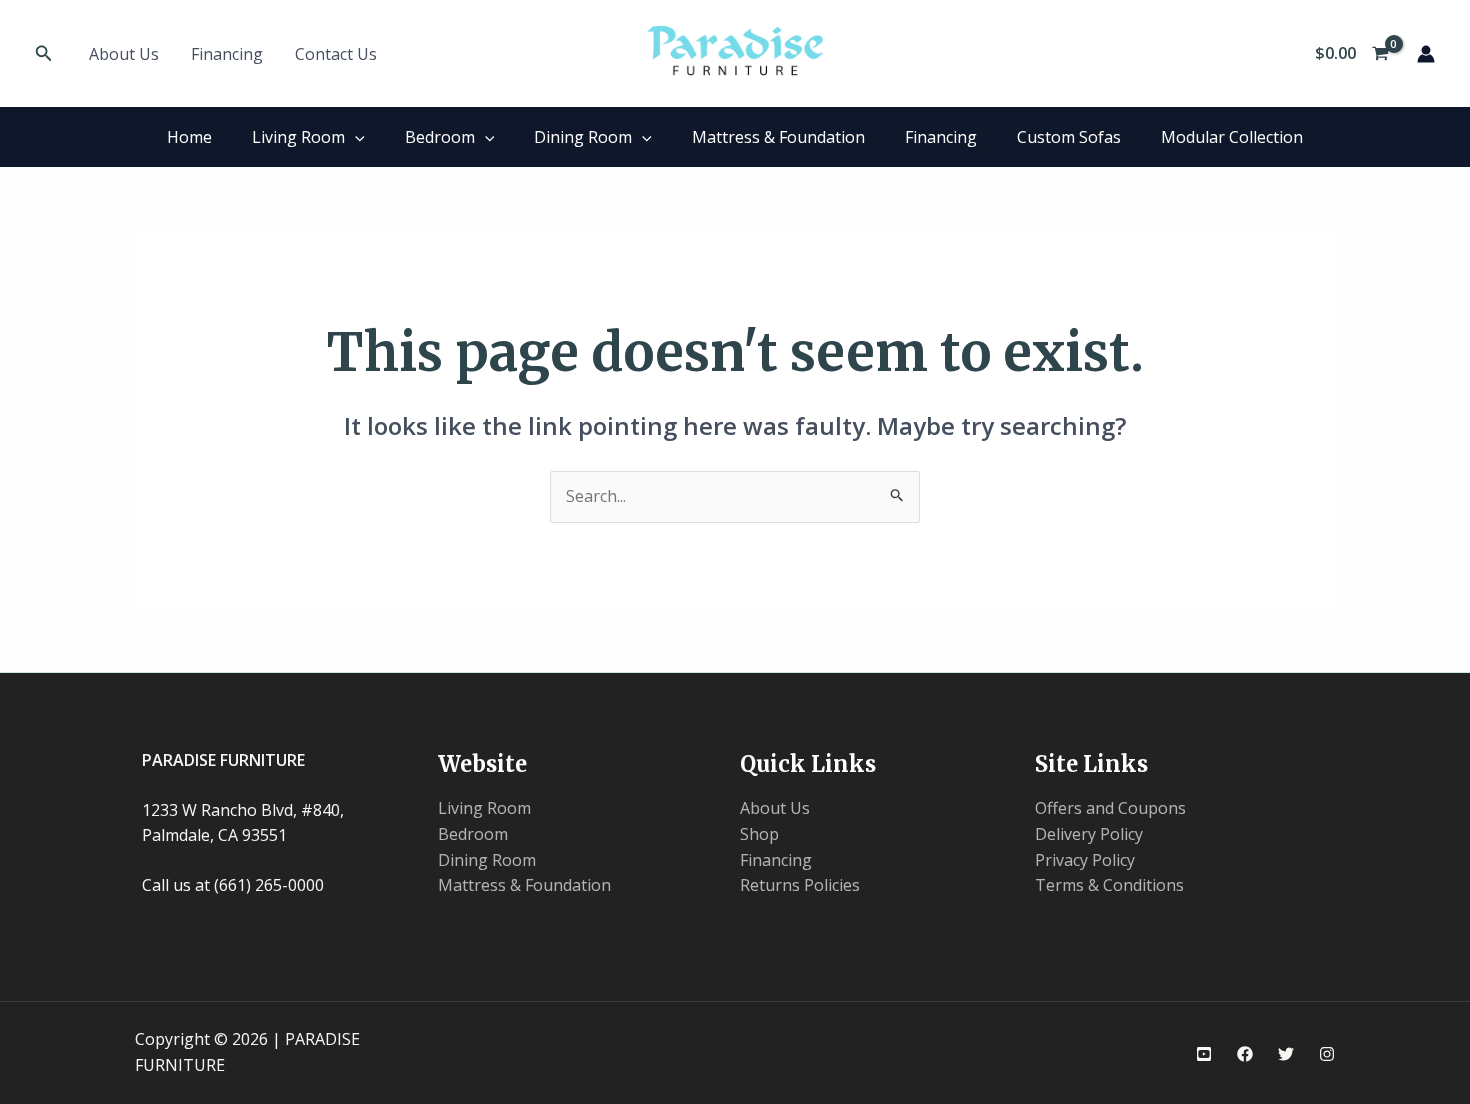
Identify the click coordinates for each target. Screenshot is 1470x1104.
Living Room (298, 137)
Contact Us (336, 54)
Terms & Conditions (1109, 885)
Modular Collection (1232, 137)
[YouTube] (1204, 1054)
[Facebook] (1245, 1054)
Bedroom (440, 137)
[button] (44, 54)
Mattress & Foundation (778, 137)
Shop (759, 834)
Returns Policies (800, 885)
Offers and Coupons (1110, 808)
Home (189, 137)
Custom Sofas (1069, 137)
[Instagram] (1327, 1054)
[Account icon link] (1426, 54)
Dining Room (583, 137)
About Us (124, 54)
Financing (227, 54)
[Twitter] (1286, 1054)
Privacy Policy (1085, 860)
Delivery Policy (1089, 834)
